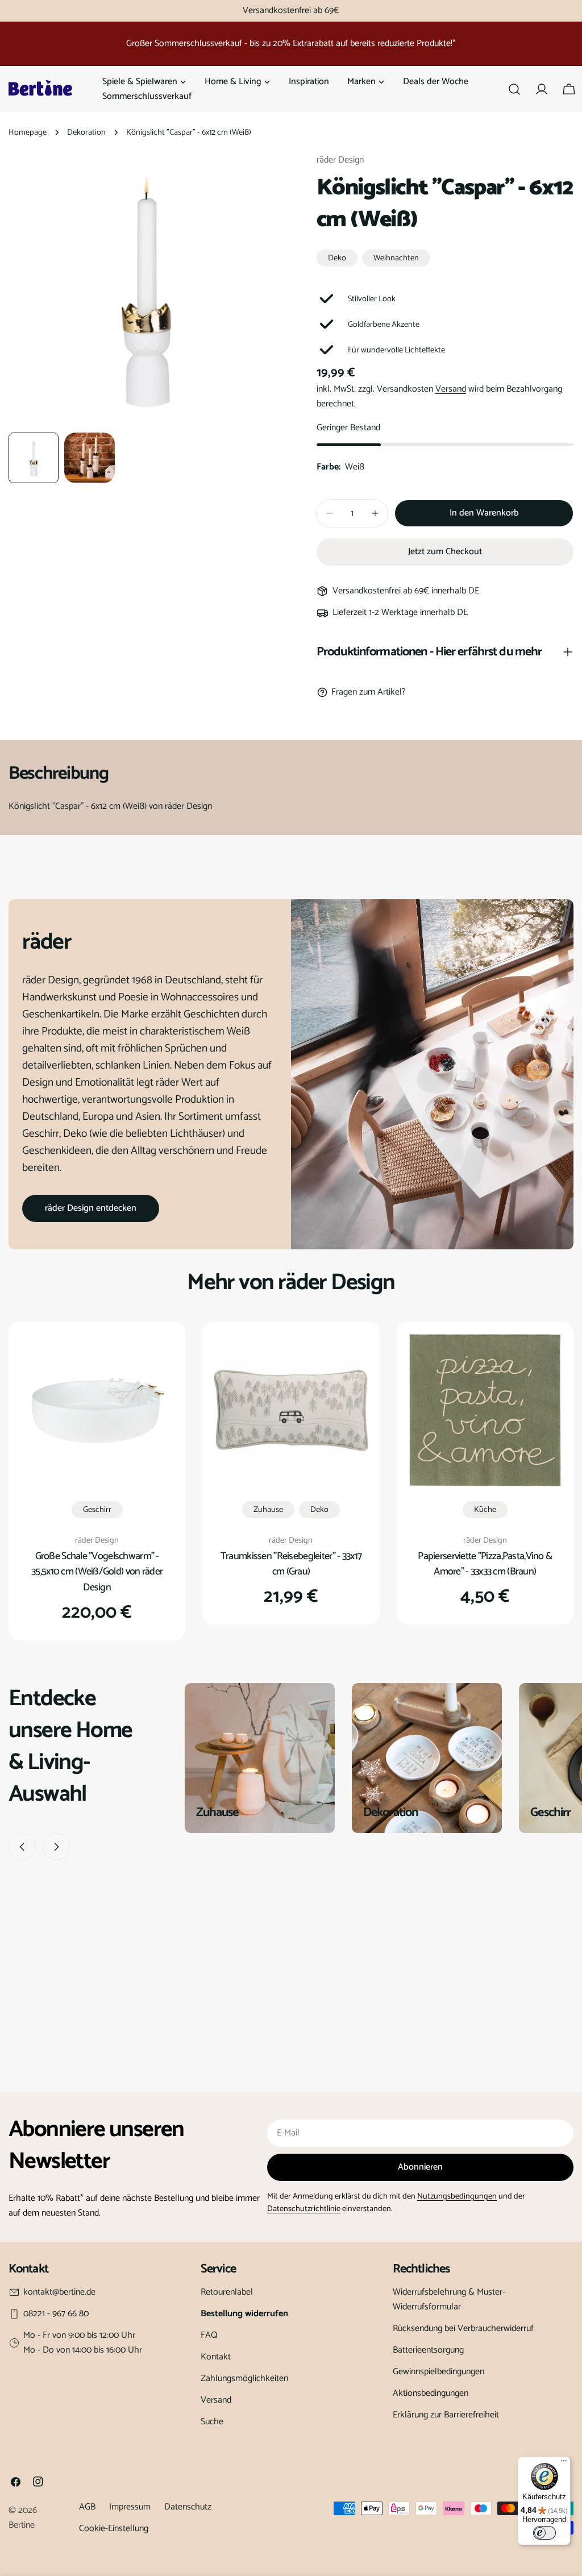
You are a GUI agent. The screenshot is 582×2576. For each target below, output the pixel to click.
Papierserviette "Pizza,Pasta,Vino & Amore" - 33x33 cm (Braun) (485, 1564)
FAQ (209, 2335)
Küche (485, 1510)
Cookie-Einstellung (114, 2529)
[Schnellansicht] (157, 1358)
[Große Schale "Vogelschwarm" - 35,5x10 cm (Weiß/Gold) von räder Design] (97, 1410)
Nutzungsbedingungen (457, 2196)
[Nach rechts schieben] (56, 1847)
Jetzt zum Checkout (445, 552)
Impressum (130, 2507)
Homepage (28, 132)
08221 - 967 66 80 (56, 2314)
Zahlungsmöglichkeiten (244, 2378)
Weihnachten (396, 258)
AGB (87, 2507)
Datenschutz (188, 2507)
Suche (212, 2422)
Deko (337, 258)
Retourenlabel (227, 2292)
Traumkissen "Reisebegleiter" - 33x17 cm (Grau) (291, 1564)
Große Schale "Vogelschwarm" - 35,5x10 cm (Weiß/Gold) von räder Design (97, 1572)
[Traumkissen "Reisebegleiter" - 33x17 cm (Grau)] (291, 1410)
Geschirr (97, 1510)
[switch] (544, 2533)
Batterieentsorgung (428, 2350)
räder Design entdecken (91, 1208)
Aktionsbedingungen (431, 2393)
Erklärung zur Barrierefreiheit (446, 2415)
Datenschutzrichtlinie (304, 2209)
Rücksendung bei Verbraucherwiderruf (463, 2328)
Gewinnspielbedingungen (438, 2372)
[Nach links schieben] (22, 1847)
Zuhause (268, 1510)
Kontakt (216, 2357)
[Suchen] (514, 89)
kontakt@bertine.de (59, 2292)
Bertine (22, 2525)
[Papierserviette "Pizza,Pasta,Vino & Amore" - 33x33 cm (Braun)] (485, 1410)
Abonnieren (420, 2167)
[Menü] (564, 2463)
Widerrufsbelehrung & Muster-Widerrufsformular (449, 2299)
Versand (451, 389)
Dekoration (86, 132)
